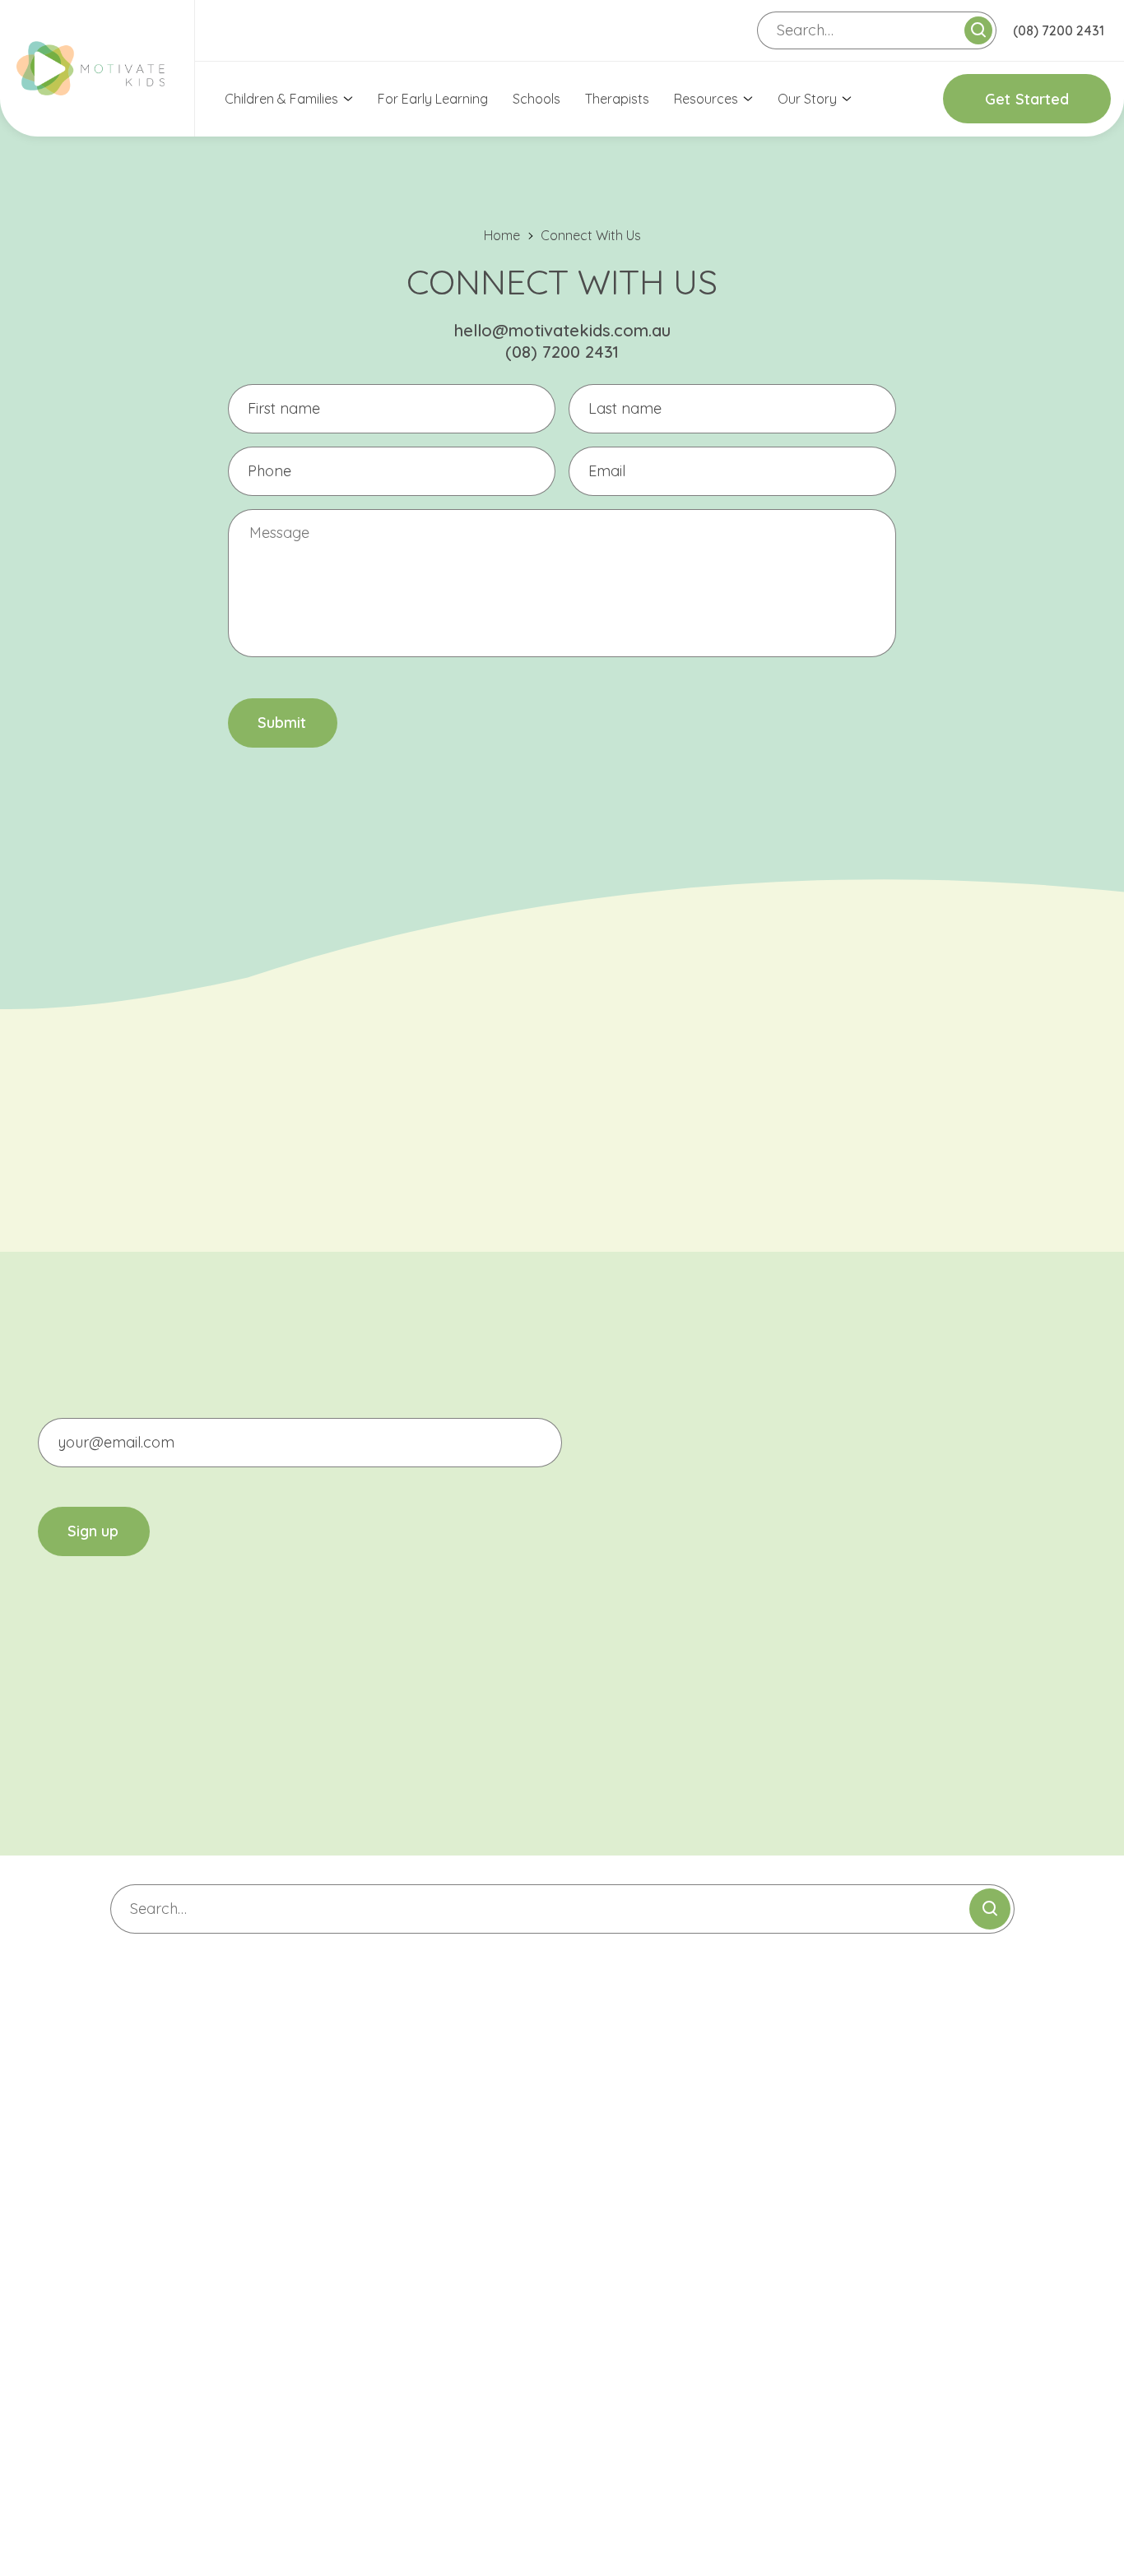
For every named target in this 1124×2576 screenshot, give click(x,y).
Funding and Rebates (197, 2323)
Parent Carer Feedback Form (670, 2192)
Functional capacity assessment (449, 2258)
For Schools (386, 2323)
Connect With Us (639, 2127)
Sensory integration (410, 2291)
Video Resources (632, 2308)
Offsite (372, 2192)
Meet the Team (177, 2257)
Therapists (617, 99)
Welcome (609, 2159)
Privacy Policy (703, 2458)
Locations (167, 2127)
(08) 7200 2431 (1059, 30)
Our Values (165, 2224)
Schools (536, 99)
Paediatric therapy (407, 2159)
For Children (395, 2127)
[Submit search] (978, 30)
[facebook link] (63, 1685)
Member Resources (639, 2341)
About (150, 2191)
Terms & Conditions (812, 2458)
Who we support (182, 2158)
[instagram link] (63, 1746)
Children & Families (281, 99)
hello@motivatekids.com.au (562, 330)
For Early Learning (433, 99)
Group (369, 2225)
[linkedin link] (63, 1807)
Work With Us (621, 2225)
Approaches (169, 2290)
